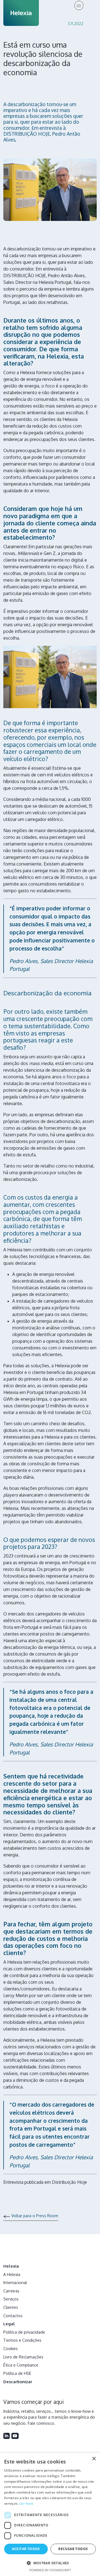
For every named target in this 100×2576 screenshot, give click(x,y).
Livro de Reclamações (23, 2357)
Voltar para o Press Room (35, 2216)
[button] (50, 2563)
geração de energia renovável (32, 379)
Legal (9, 2324)
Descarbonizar (18, 2381)
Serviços (11, 2299)
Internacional (15, 2282)
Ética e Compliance (21, 2365)
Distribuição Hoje (69, 2182)
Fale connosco (41, 2423)
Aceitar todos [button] (26, 2549)
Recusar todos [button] (73, 2549)
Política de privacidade (24, 2332)
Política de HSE (17, 2373)
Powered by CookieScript (50, 2570)
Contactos (13, 2315)
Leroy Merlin (16, 1995)
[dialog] (50, 2514)
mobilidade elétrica (22, 2022)
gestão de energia (21, 386)
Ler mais (26, 2503)
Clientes (11, 2307)
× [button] (94, 2459)
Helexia (11, 2266)
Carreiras (11, 2291)
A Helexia (12, 2274)
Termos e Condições (22, 2340)
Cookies (11, 2348)
